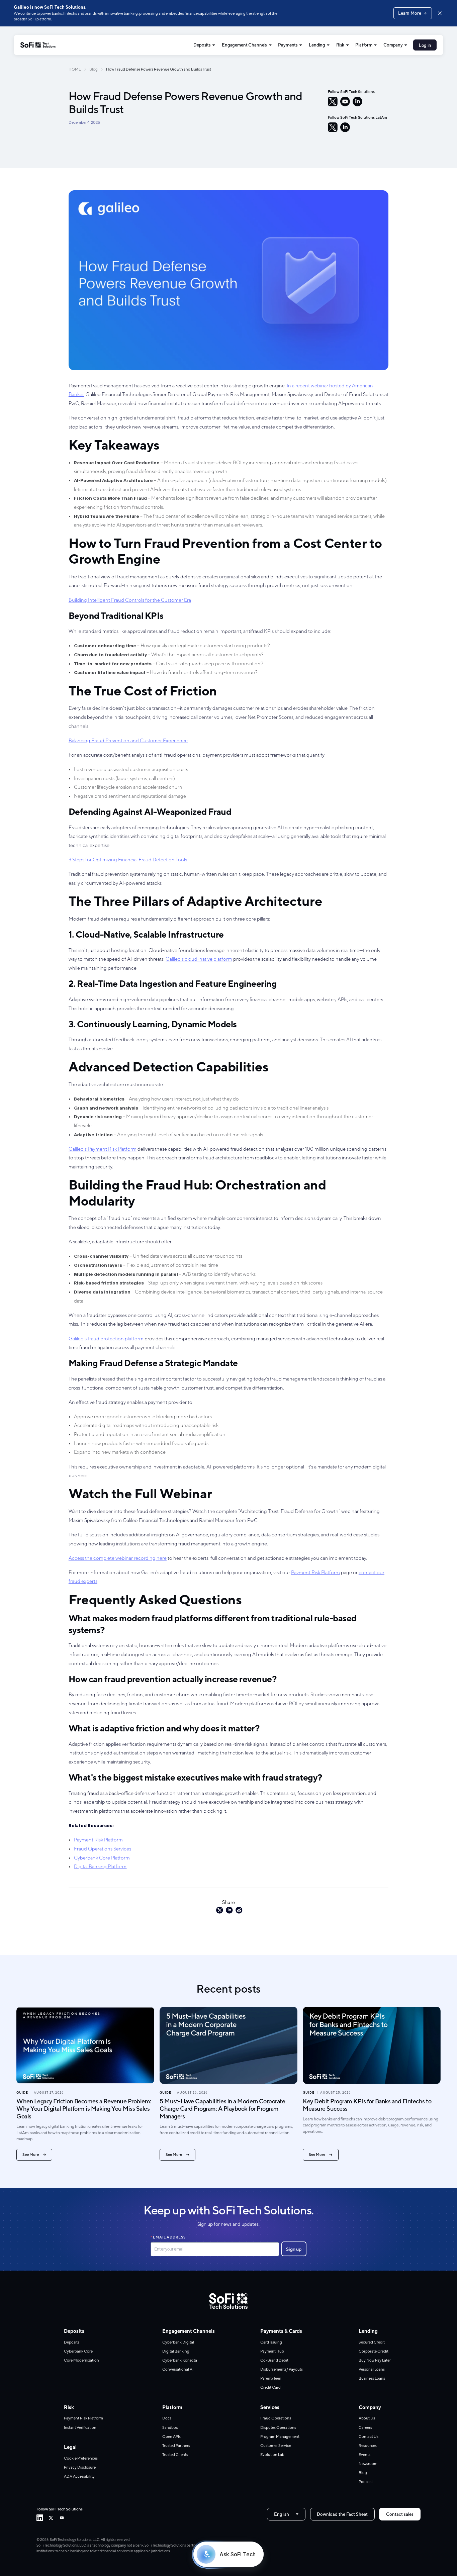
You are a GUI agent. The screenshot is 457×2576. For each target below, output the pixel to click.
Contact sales (400, 2514)
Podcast (366, 2482)
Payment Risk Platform (83, 2418)
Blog (94, 69)
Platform (364, 45)
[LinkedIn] (357, 102)
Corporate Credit (374, 2351)
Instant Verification (80, 2427)
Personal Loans (372, 2369)
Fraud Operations (276, 2418)
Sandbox (170, 2427)
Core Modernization (81, 2360)
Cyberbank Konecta (180, 2360)
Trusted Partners (176, 2446)
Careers (365, 2427)
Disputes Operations (278, 2427)
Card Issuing (271, 2342)
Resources (368, 2446)
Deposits (202, 45)
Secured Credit (372, 2342)
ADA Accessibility (79, 2476)
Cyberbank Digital (178, 2342)
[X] (333, 102)
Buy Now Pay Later (375, 2360)
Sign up (294, 2249)
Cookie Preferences (81, 2458)
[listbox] (286, 2514)
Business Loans (372, 2378)
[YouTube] (345, 102)
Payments (288, 45)
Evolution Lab (272, 2455)
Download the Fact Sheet (342, 2514)
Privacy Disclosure (80, 2467)
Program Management (280, 2437)
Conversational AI (178, 2369)
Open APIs (171, 2437)
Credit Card (270, 2387)
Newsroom (368, 2464)
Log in (425, 45)
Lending (317, 45)
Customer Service (276, 2446)
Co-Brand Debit (274, 2360)
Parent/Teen (271, 2378)
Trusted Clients (175, 2455)
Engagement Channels (244, 45)
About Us (367, 2418)
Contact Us (369, 2437)
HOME (75, 69)
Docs (167, 2418)
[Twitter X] (51, 2518)
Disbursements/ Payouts (282, 2369)
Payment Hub (272, 2351)
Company (393, 45)
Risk (340, 45)
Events (364, 2455)
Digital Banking (176, 2351)
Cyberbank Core (78, 2351)
